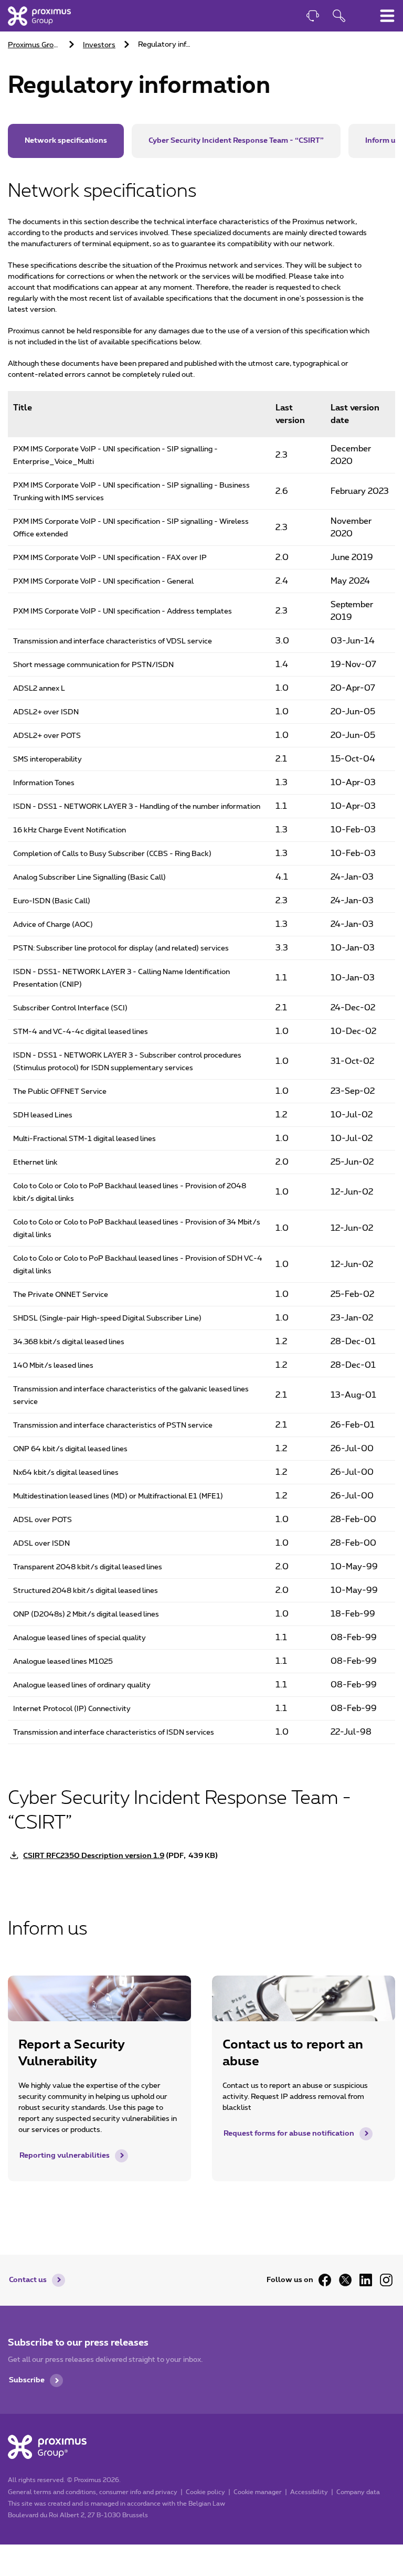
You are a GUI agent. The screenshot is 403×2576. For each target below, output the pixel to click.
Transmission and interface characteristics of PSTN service (113, 1426)
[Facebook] (325, 2280)
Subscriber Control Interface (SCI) (70, 1008)
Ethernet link (35, 1163)
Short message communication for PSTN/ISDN (93, 665)
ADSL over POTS (43, 1520)
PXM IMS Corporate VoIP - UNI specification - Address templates (123, 611)
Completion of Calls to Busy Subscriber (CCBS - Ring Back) (112, 854)
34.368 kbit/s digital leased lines (69, 1342)
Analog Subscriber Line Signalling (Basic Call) (89, 878)
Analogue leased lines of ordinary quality (82, 1685)
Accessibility (309, 2492)
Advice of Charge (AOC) (53, 925)
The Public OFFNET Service (60, 1092)
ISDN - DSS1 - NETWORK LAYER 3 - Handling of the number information (137, 807)
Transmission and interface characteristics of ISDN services (114, 1733)
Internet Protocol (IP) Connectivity (72, 1709)
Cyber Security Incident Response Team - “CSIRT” (236, 141)
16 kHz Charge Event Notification (70, 830)
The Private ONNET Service (61, 1295)
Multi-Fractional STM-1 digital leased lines (84, 1139)
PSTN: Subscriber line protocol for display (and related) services (121, 948)
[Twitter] (345, 2280)
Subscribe (27, 2380)
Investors (99, 45)
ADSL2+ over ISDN (46, 712)
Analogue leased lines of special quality (79, 1638)
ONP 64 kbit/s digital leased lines (70, 1449)
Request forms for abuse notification (289, 2134)
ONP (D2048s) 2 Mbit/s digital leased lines (86, 1614)
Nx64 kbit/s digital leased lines (66, 1473)
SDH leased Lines (43, 1115)
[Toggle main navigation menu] (387, 16)
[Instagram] (386, 2280)
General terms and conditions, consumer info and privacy (93, 2492)
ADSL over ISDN (41, 1544)
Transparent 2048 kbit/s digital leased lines (88, 1567)
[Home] (39, 16)
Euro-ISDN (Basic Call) (52, 901)
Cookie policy (205, 2492)
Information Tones (44, 783)
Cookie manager (258, 2492)
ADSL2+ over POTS (47, 736)
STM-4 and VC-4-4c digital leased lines (81, 1032)
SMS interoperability (47, 759)
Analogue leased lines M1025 (63, 1662)
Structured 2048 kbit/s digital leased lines (86, 1591)
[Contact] (313, 17)
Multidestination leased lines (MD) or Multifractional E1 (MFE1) (118, 1496)
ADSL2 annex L (39, 689)
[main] (201, 1106)
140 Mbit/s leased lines (53, 1366)
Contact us (28, 2280)
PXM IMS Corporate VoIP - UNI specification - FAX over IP (110, 558)
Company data (358, 2492)
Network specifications (66, 141)
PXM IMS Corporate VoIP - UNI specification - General (103, 582)
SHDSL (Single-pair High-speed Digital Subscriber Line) (107, 1318)
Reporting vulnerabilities (65, 2156)
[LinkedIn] (366, 2280)
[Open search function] (339, 17)
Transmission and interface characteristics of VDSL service (113, 641)
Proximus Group (35, 45)
